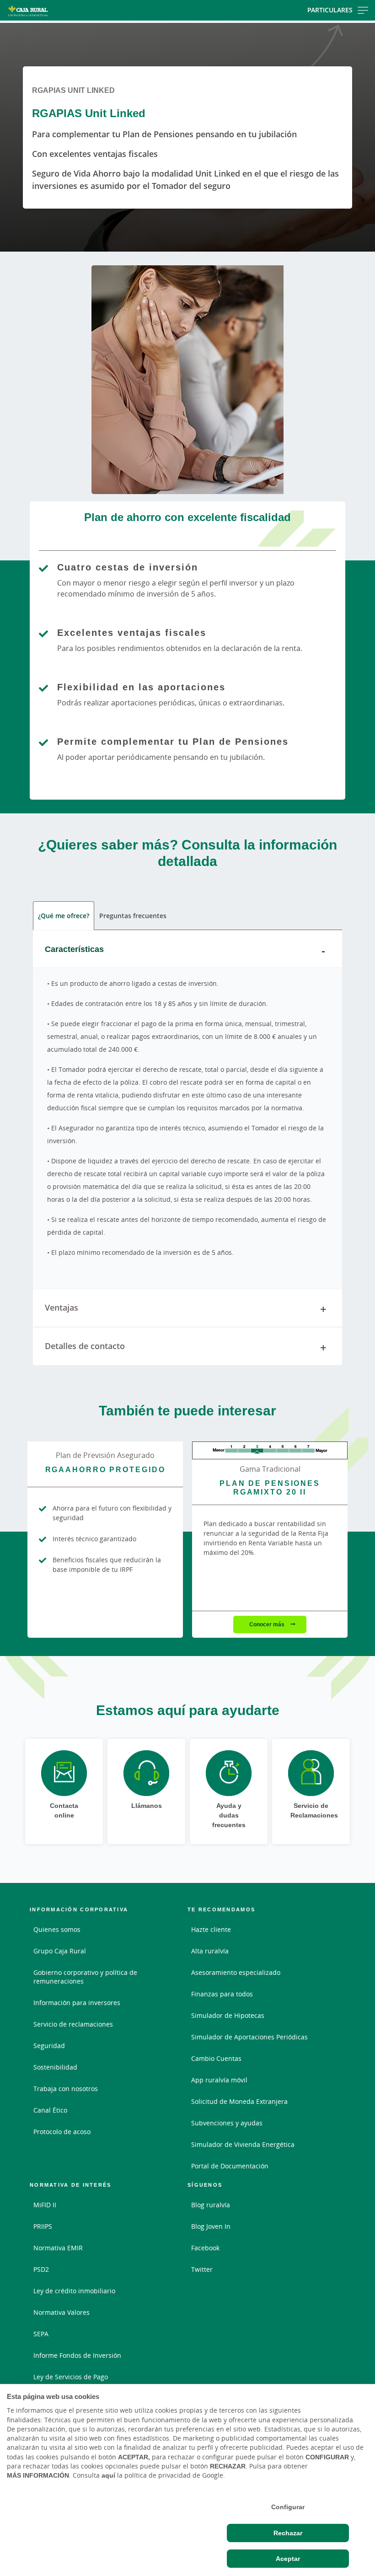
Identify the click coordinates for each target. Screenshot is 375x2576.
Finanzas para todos (222, 1994)
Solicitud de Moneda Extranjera (239, 2101)
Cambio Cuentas (216, 2058)
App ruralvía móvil (219, 2080)
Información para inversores (77, 2003)
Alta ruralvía (210, 1951)
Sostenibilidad (55, 2067)
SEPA (41, 2334)
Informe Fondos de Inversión (77, 2355)
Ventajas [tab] (62, 1307)
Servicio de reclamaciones (73, 2024)
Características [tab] (74, 949)
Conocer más (268, 1624)
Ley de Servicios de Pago (71, 2377)
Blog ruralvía (211, 2205)
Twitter (202, 2269)
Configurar (288, 2507)
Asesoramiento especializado (236, 1972)
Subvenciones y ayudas (227, 2123)
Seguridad (49, 2046)
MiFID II (45, 2205)
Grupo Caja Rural (60, 1951)
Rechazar (288, 2533)
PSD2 (41, 2269)
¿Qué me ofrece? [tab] (64, 916)
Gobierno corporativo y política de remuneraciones (85, 1977)
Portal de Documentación (230, 2166)
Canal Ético (50, 2110)
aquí (108, 2475)
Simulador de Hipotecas (228, 2015)
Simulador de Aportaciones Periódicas (249, 2037)
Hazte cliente (211, 1929)
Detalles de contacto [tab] (85, 1346)
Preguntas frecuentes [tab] (133, 916)
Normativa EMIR (58, 2248)
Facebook (205, 2248)
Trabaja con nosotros (66, 2089)
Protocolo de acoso (62, 2132)
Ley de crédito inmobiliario (74, 2291)
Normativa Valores (62, 2312)
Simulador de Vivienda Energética (243, 2144)
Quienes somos (57, 1929)
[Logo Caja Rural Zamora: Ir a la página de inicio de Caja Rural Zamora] (60, 10)
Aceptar (288, 2559)
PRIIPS (43, 2226)
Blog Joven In (211, 2226)
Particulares (330, 10)
